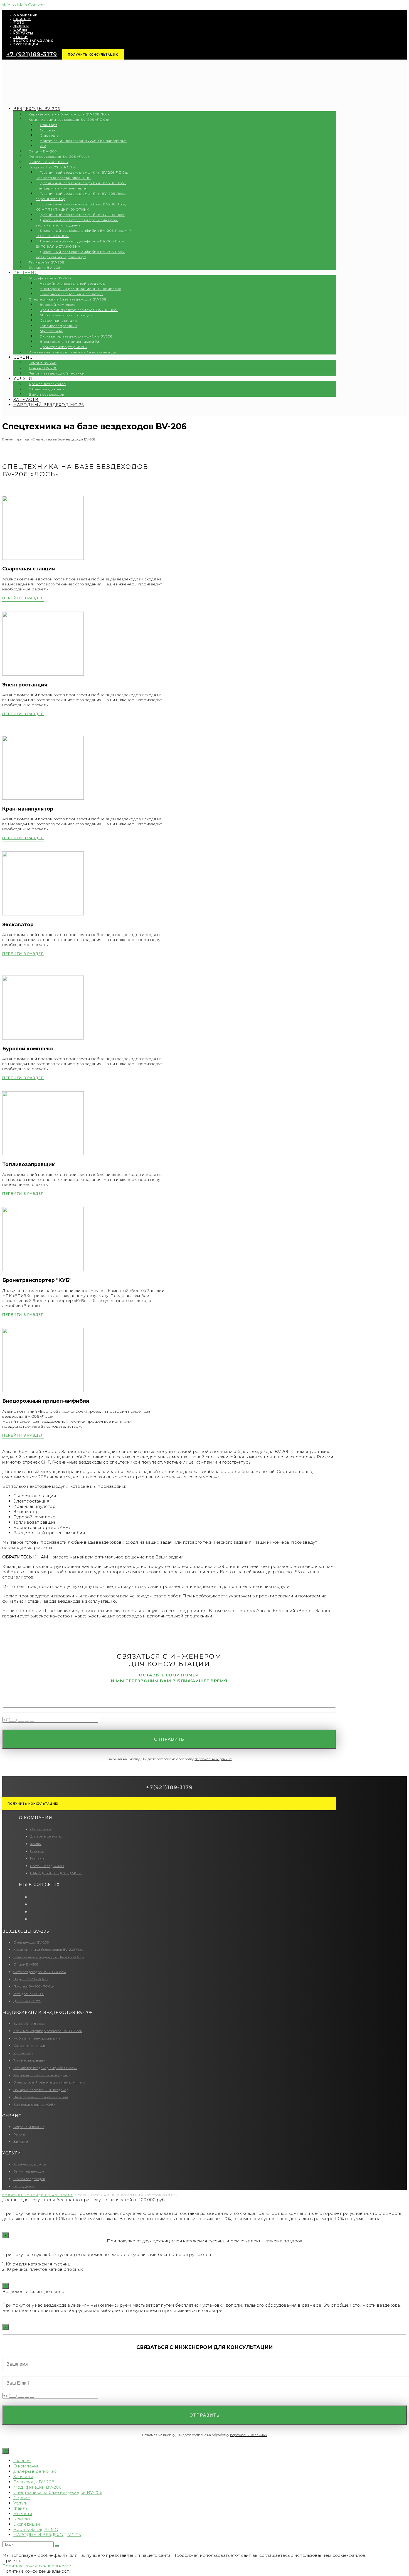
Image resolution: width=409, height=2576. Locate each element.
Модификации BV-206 (37, 2487)
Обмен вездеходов (29, 2179)
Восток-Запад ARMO (47, 1866)
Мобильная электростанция (37, 2038)
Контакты (38, 1858)
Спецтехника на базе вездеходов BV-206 (58, 2492)
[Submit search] (57, 2546)
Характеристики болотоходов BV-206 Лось (48, 1950)
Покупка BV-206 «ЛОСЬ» (34, 1986)
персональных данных (213, 1759)
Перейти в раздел (23, 598)
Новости (37, 1851)
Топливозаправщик (30, 2060)
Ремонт (19, 2134)
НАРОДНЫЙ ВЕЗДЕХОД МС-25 (56, 1873)
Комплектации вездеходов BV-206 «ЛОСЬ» (49, 1957)
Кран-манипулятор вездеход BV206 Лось (48, 2031)
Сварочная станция (30, 2046)
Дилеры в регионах (46, 1836)
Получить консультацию (93, 55)
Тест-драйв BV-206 (29, 1994)
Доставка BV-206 (27, 2001)
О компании (40, 1829)
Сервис (22, 2498)
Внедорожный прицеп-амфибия (41, 2097)
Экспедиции (24, 2186)
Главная (22, 2461)
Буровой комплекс (29, 2024)
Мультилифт (23, 2053)
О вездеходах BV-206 (31, 1942)
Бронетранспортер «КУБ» (34, 2105)
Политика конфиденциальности (37, 2566)
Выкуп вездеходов (29, 2171)
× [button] (3, 2550)
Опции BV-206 (26, 1964)
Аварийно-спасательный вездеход (42, 2075)
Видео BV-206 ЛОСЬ (31, 1979)
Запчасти (21, 2142)
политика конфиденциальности (37, 2195)
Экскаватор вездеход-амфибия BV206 (45, 2068)
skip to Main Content (24, 5)
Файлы (36, 1844)
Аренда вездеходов (30, 2164)
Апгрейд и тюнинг (29, 2127)
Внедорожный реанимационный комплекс (49, 2082)
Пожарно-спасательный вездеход (41, 2090)
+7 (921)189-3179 (32, 54)
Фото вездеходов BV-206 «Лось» (40, 1972)
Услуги (21, 2503)
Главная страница (16, 439)
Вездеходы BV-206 (34, 2482)
